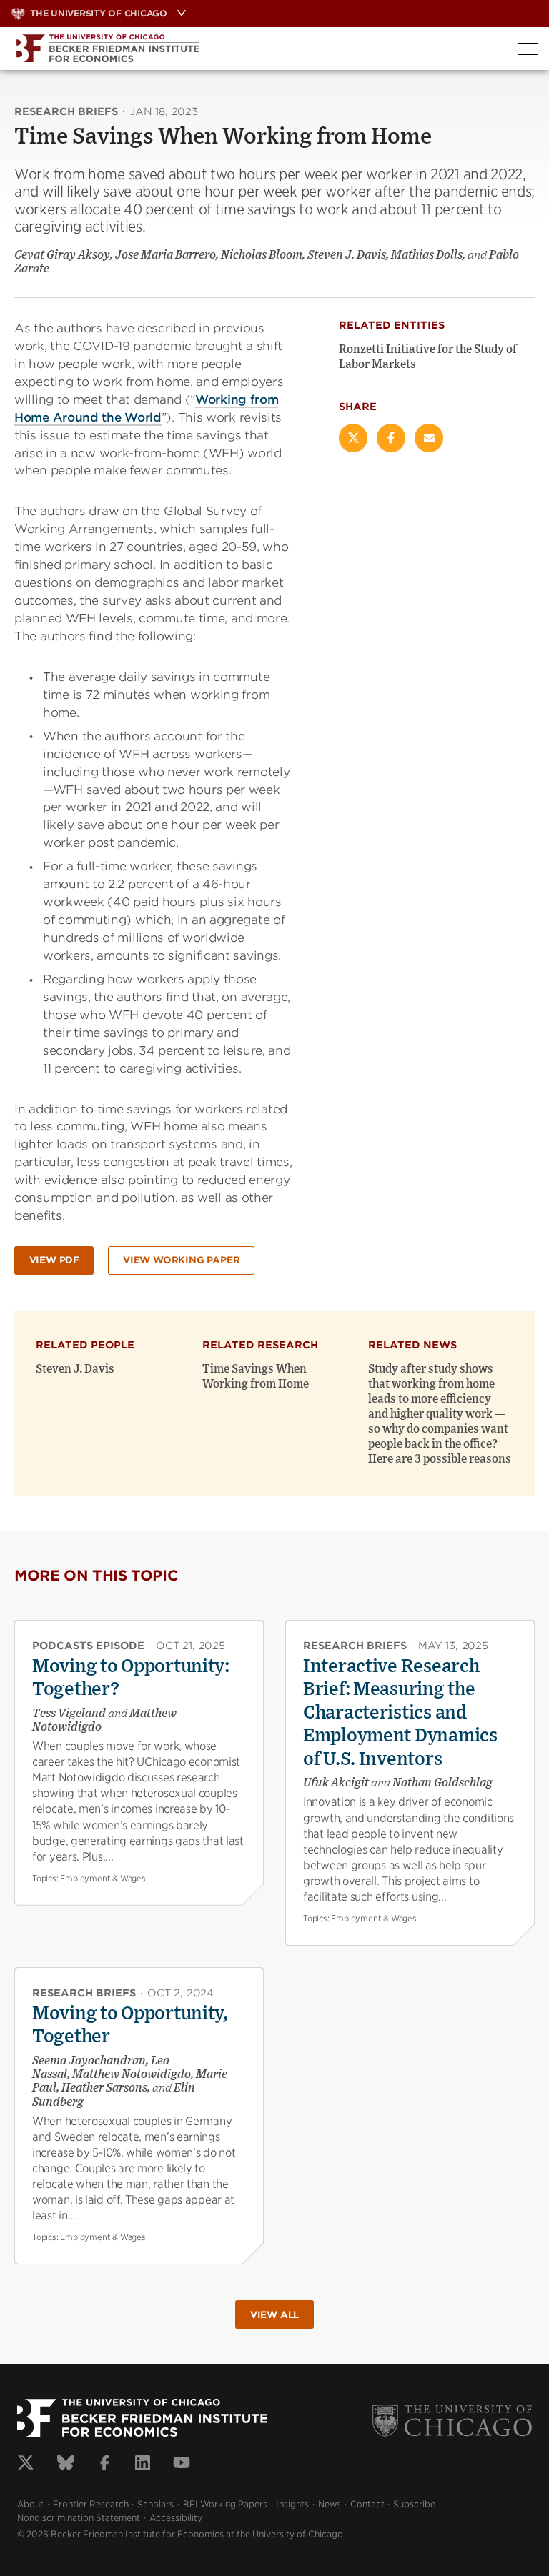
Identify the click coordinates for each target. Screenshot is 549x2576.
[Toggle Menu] (528, 49)
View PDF (54, 1260)
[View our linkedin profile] (143, 2465)
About (30, 2504)
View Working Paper (181, 1260)
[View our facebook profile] (105, 2465)
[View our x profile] (26, 2465)
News (330, 2504)
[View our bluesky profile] (66, 2465)
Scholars (155, 2504)
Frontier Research (91, 2504)
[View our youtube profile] (182, 2465)
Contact (367, 2504)
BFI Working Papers (225, 2504)
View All (274, 2315)
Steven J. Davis (75, 1369)
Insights (292, 2504)
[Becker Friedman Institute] (253, 49)
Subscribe (414, 2504)
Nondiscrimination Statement (79, 2518)
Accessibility (176, 2518)
